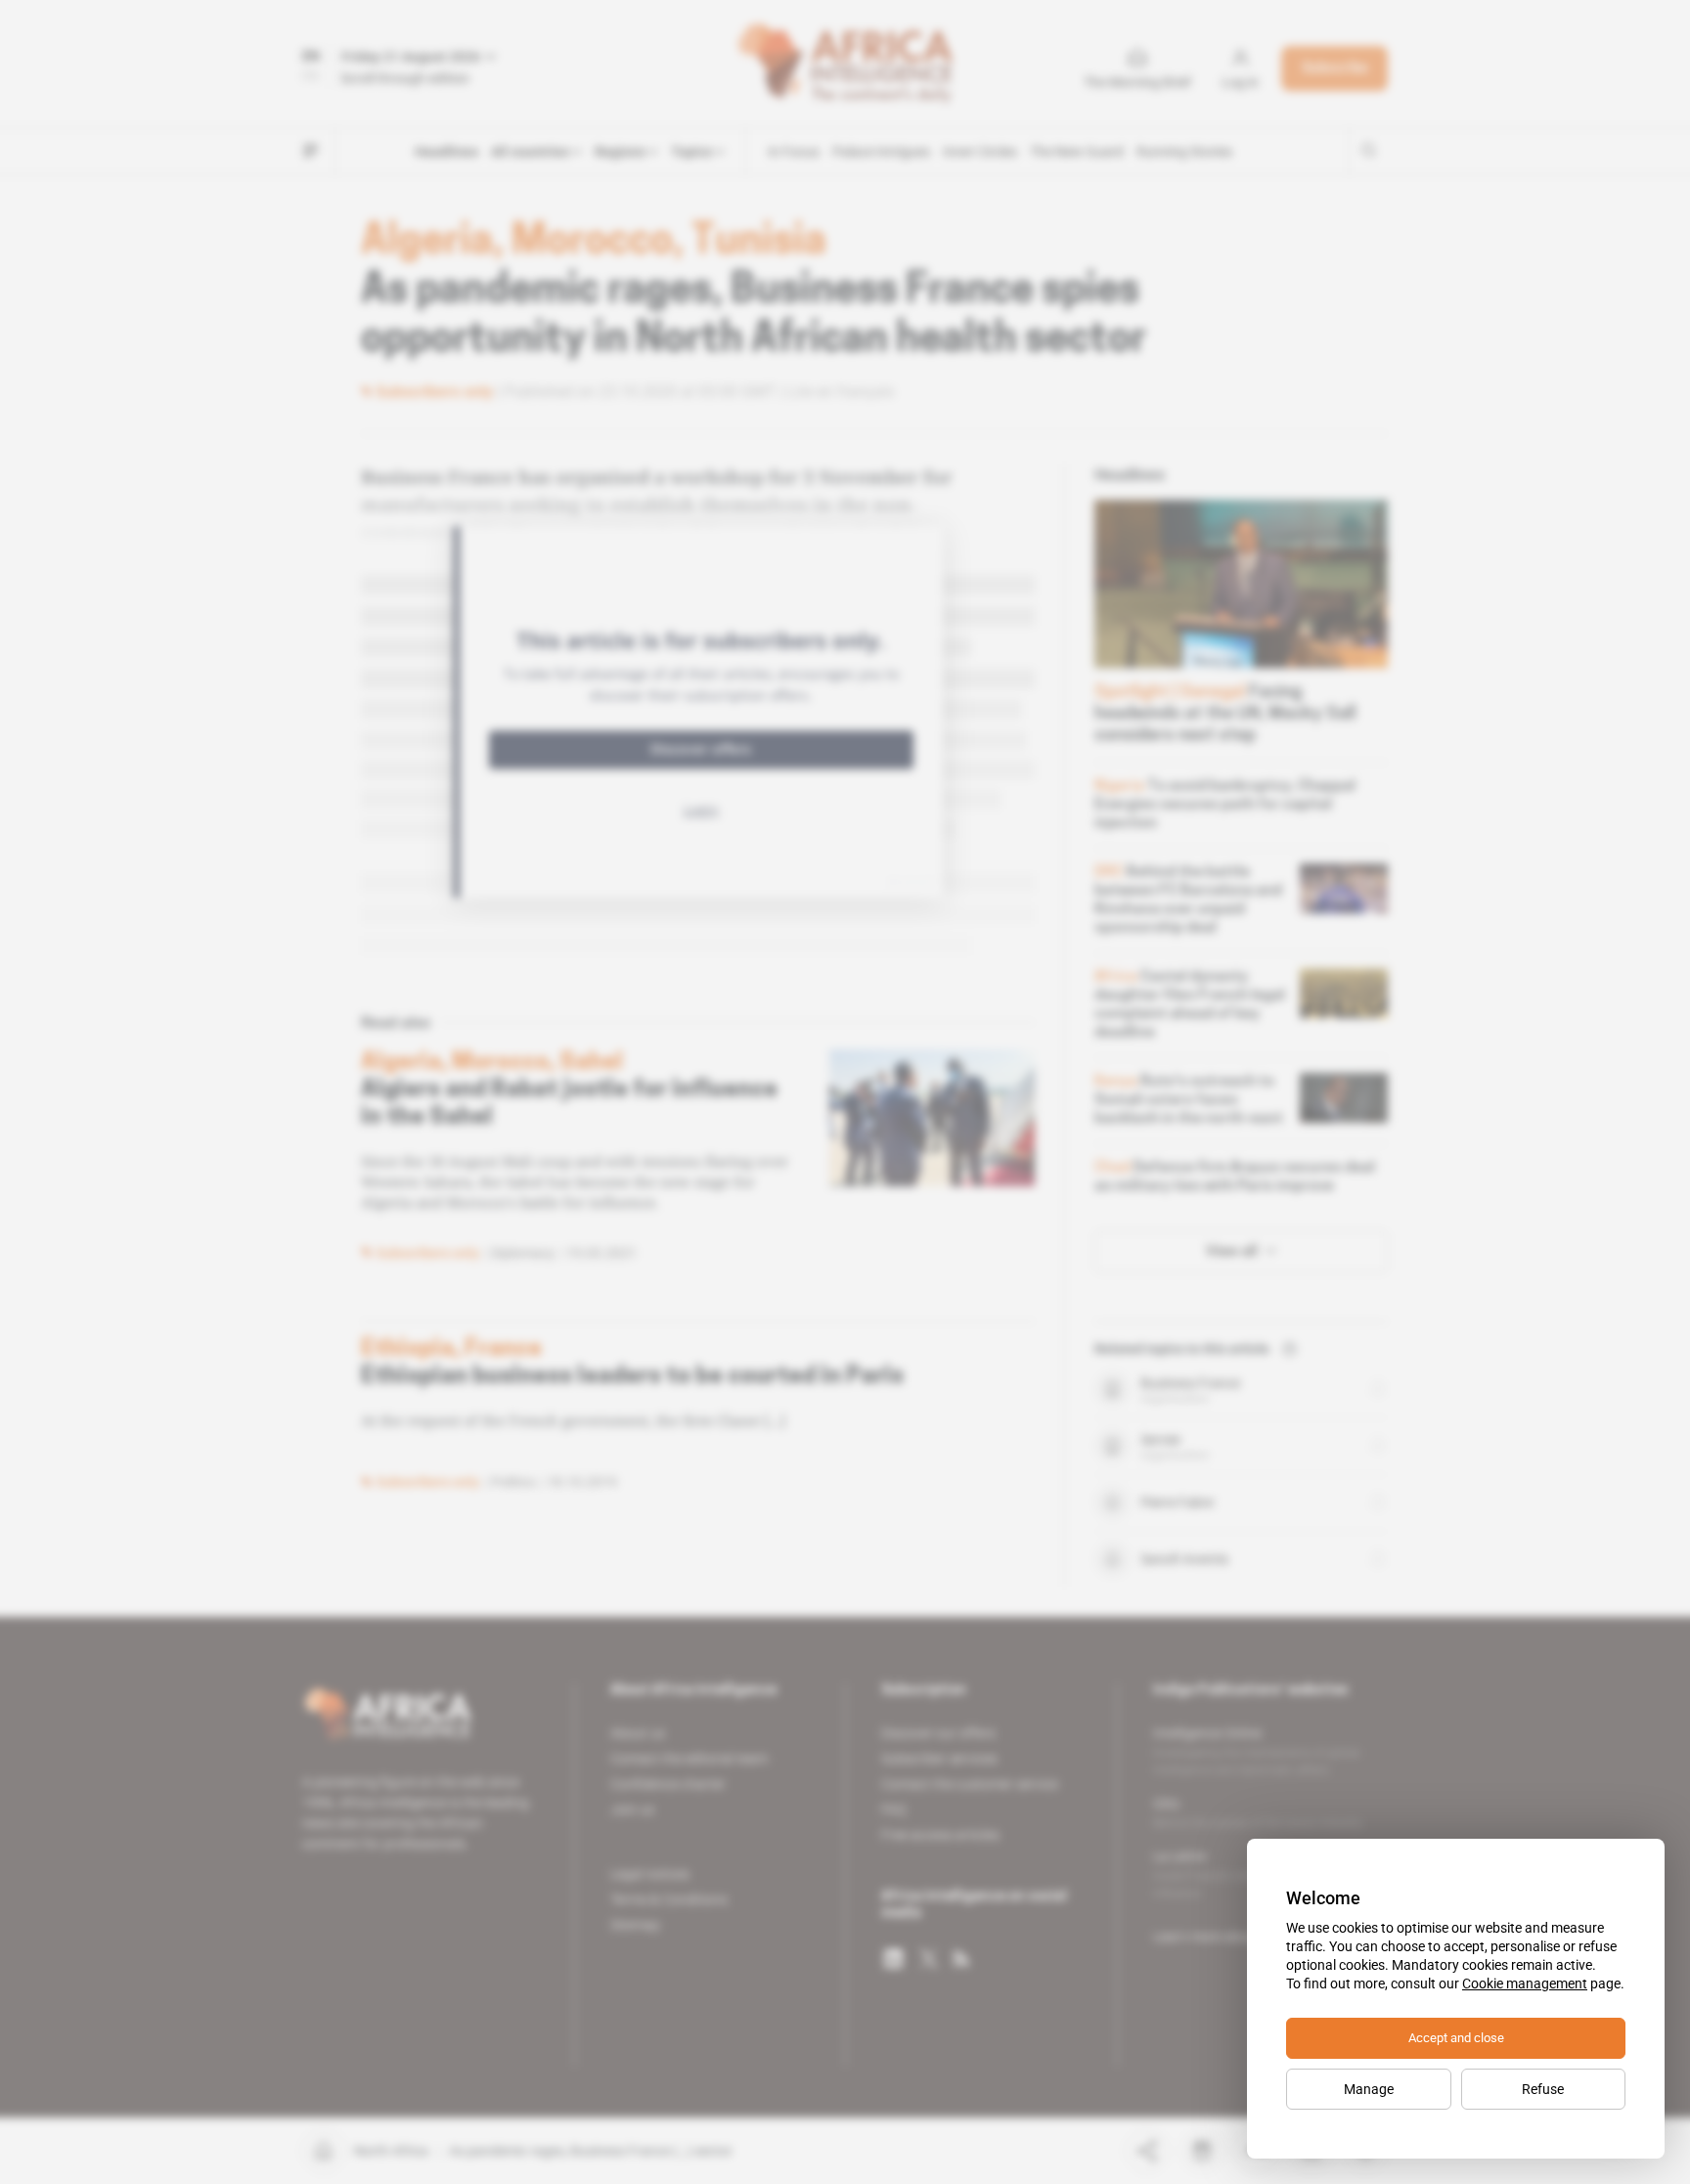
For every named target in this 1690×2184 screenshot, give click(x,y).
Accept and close (1456, 2038)
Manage (1369, 2089)
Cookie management (1525, 1983)
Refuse (1543, 2089)
